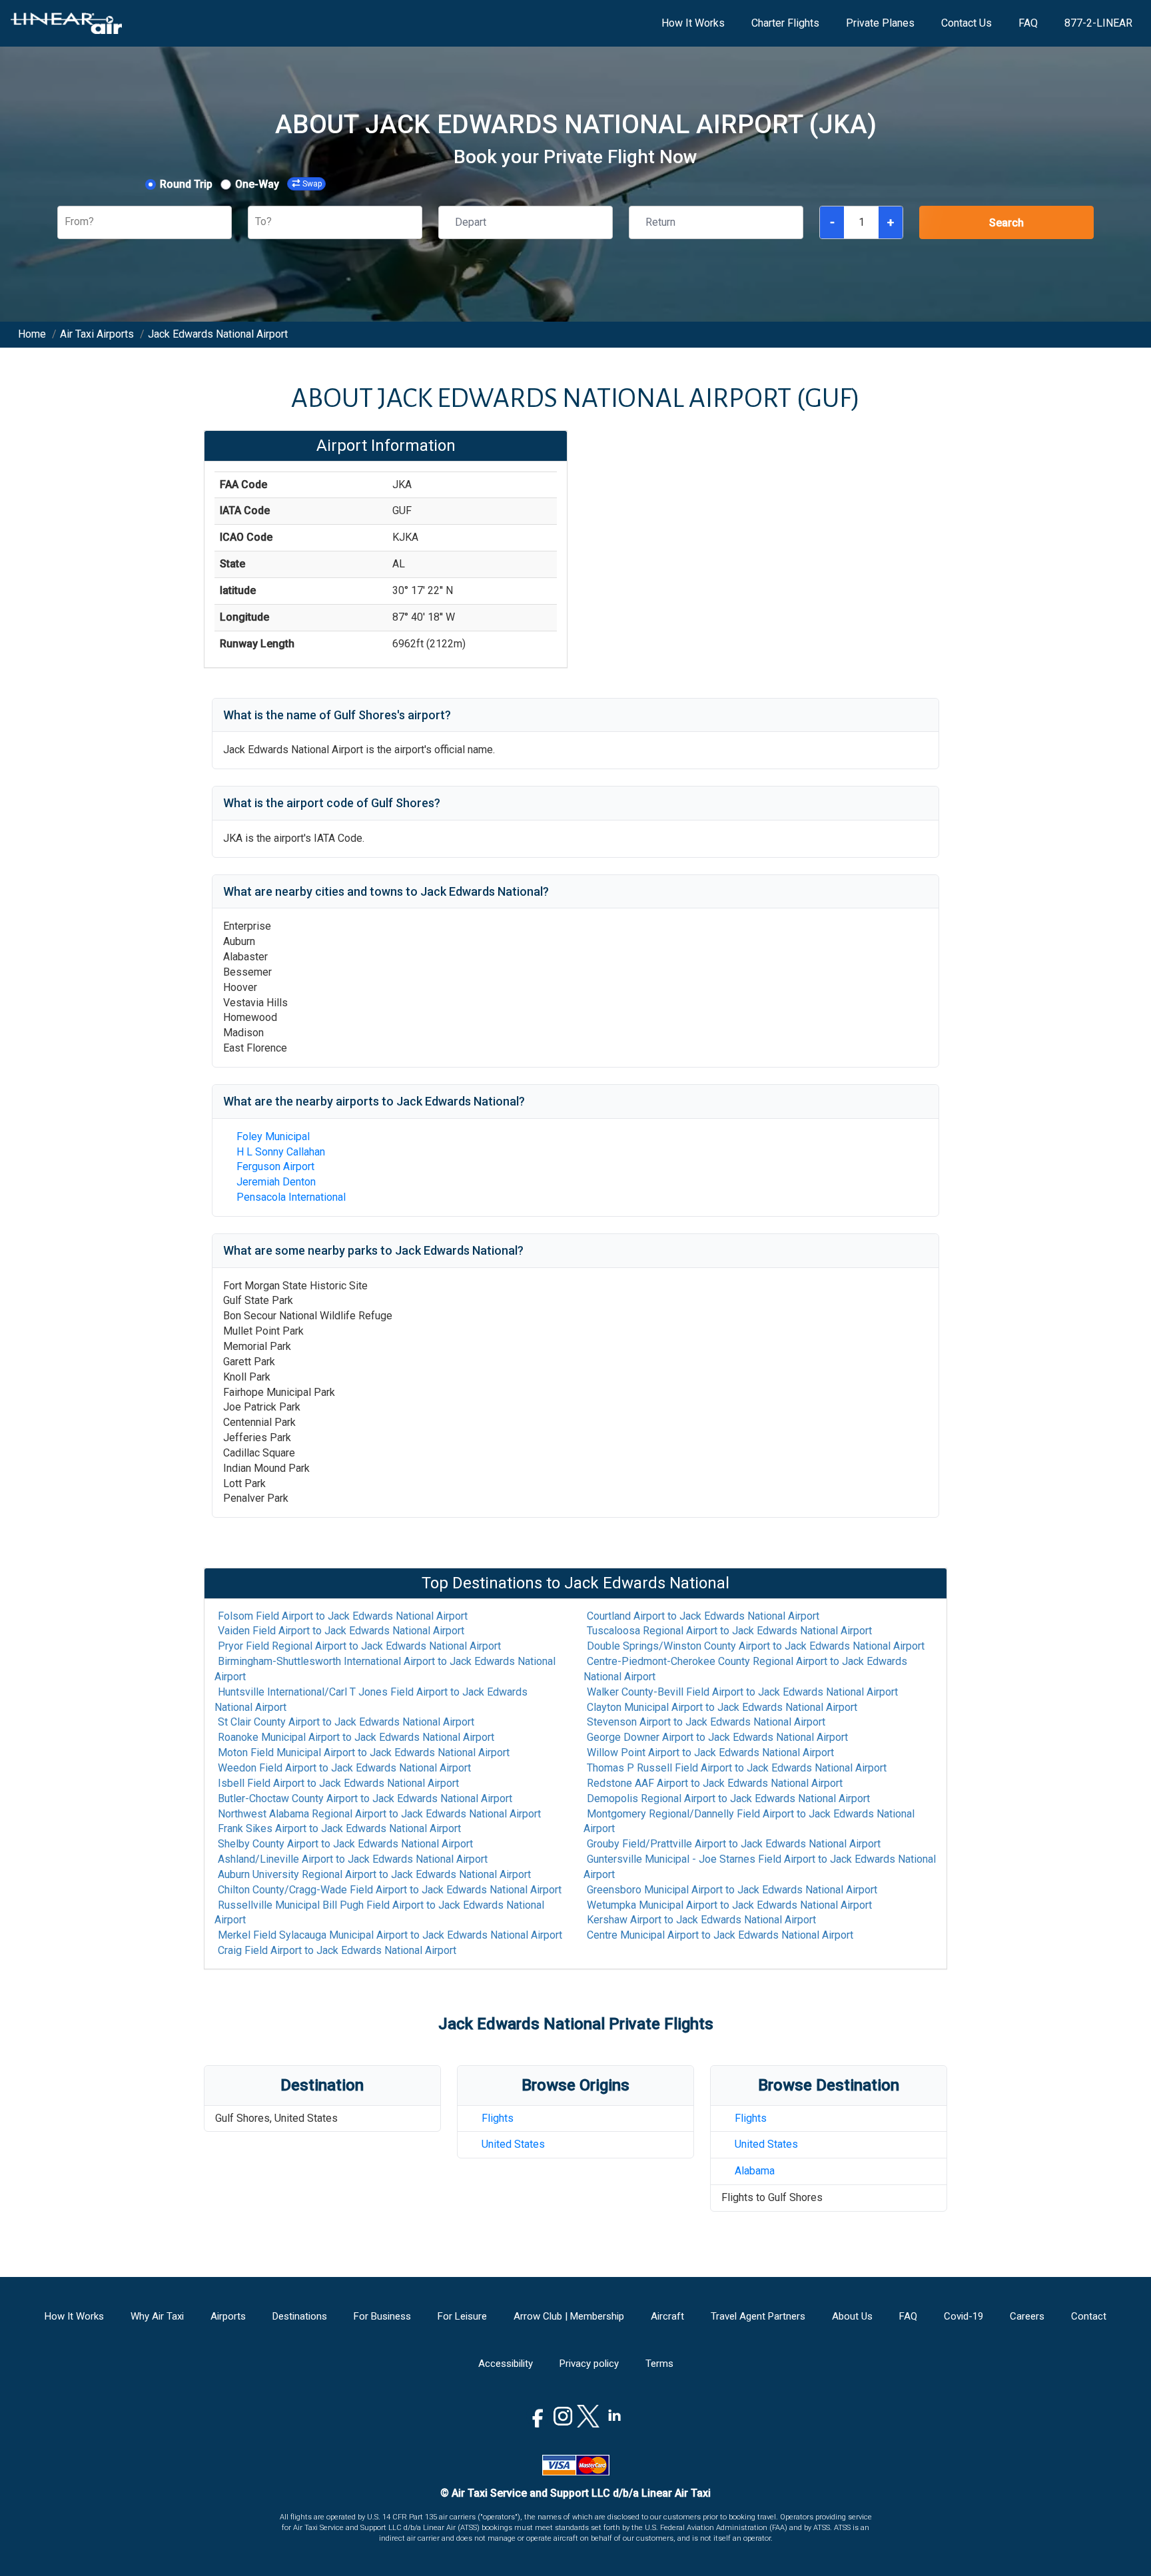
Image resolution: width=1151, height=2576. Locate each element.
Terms (659, 2364)
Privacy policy (589, 2364)
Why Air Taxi (157, 2316)
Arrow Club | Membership (569, 2316)
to (343, 1616)
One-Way (257, 184)
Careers (1027, 2316)
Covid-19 (963, 2316)
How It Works (693, 23)
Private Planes (880, 23)
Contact (1089, 2316)
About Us (852, 2316)
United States (513, 2144)
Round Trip (186, 184)
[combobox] (66, 222)
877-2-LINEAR (1098, 23)
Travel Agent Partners (758, 2316)
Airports (228, 2316)
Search (1006, 223)
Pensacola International (291, 1197)
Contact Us (966, 23)
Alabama (755, 2171)
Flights (498, 2118)
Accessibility (506, 2364)
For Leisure (462, 2316)
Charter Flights (785, 23)
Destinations (300, 2316)
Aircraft (667, 2316)
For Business (382, 2316)
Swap (312, 184)
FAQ (1028, 23)
